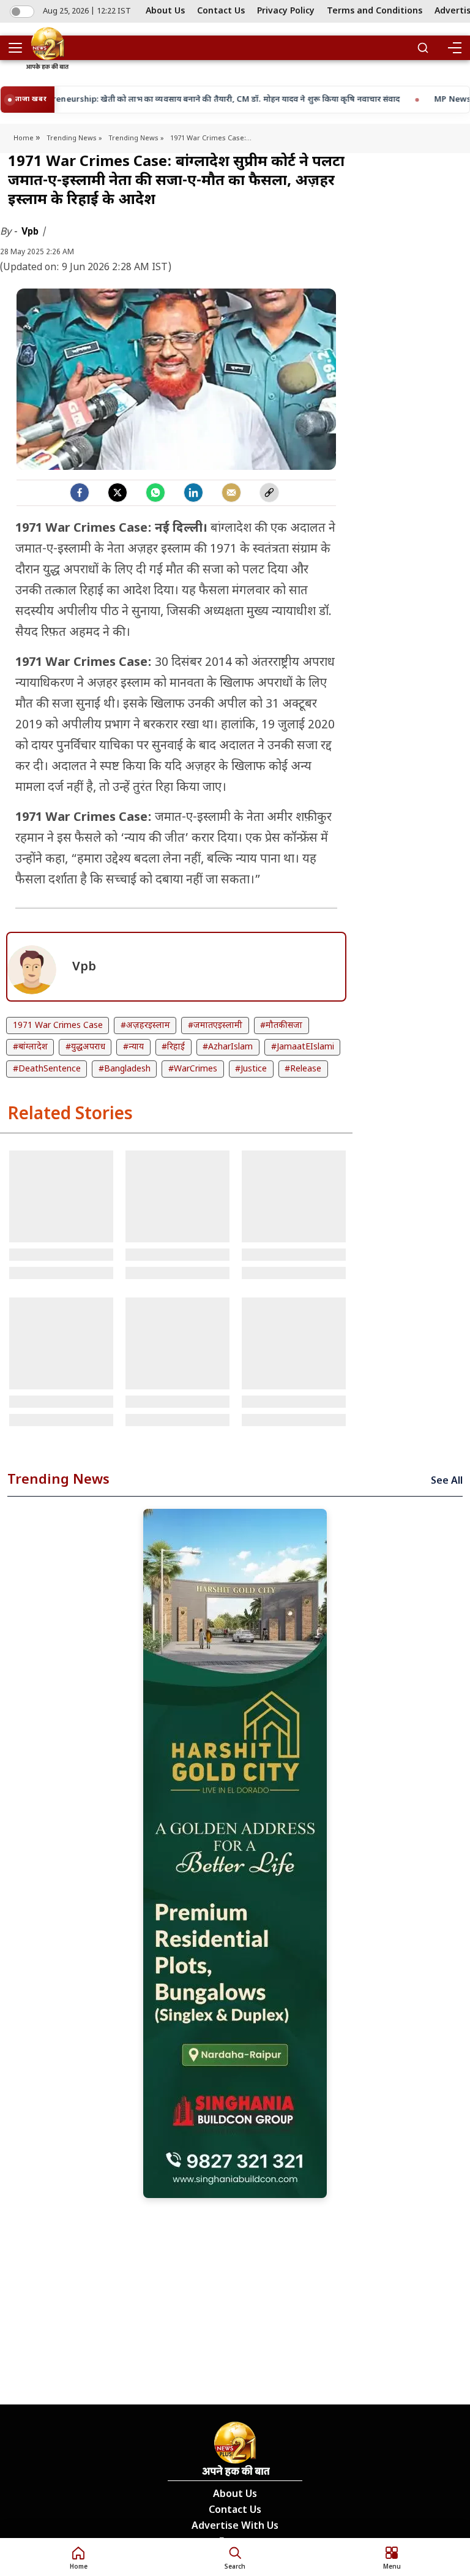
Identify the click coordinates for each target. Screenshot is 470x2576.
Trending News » (74, 138)
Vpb (31, 231)
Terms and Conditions (375, 11)
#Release (303, 1069)
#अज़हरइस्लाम (145, 1026)
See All (447, 1482)
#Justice (251, 1069)
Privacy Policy (286, 11)
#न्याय (133, 1047)
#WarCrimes (193, 1069)
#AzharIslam (228, 1047)
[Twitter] (117, 493)
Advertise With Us (235, 2527)
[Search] (423, 48)
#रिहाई (173, 1047)
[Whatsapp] (155, 493)
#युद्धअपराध (85, 1047)
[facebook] (80, 493)
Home (24, 138)
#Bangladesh (125, 1069)
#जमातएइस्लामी (215, 1026)
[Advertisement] (235, 1853)
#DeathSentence (47, 1069)
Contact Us (221, 11)
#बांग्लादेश (30, 1047)
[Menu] (454, 48)
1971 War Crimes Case (58, 1026)
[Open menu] (20, 48)
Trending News (58, 1480)
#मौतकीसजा (281, 1026)
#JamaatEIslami (303, 1047)
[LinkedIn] (193, 493)
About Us (165, 11)
